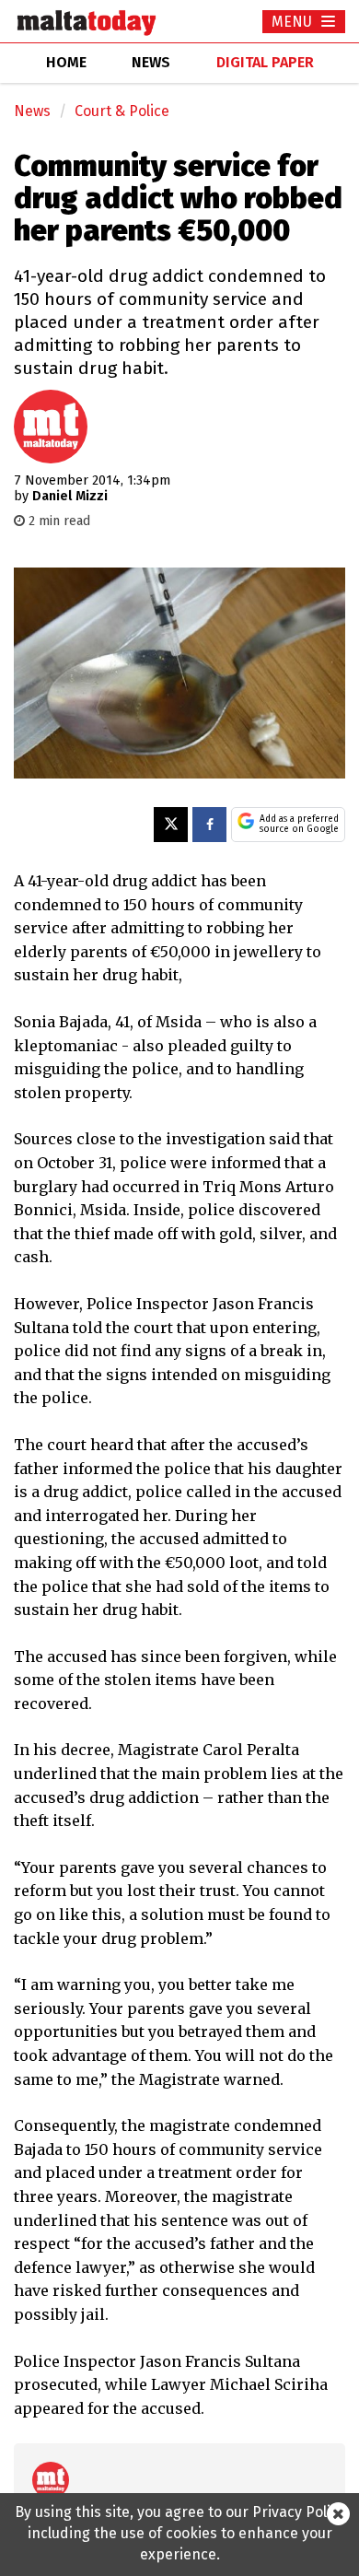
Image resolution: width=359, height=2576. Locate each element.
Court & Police (122, 111)
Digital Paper (265, 62)
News (32, 111)
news (151, 62)
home (66, 62)
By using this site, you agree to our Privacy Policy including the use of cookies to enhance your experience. (180, 2533)
